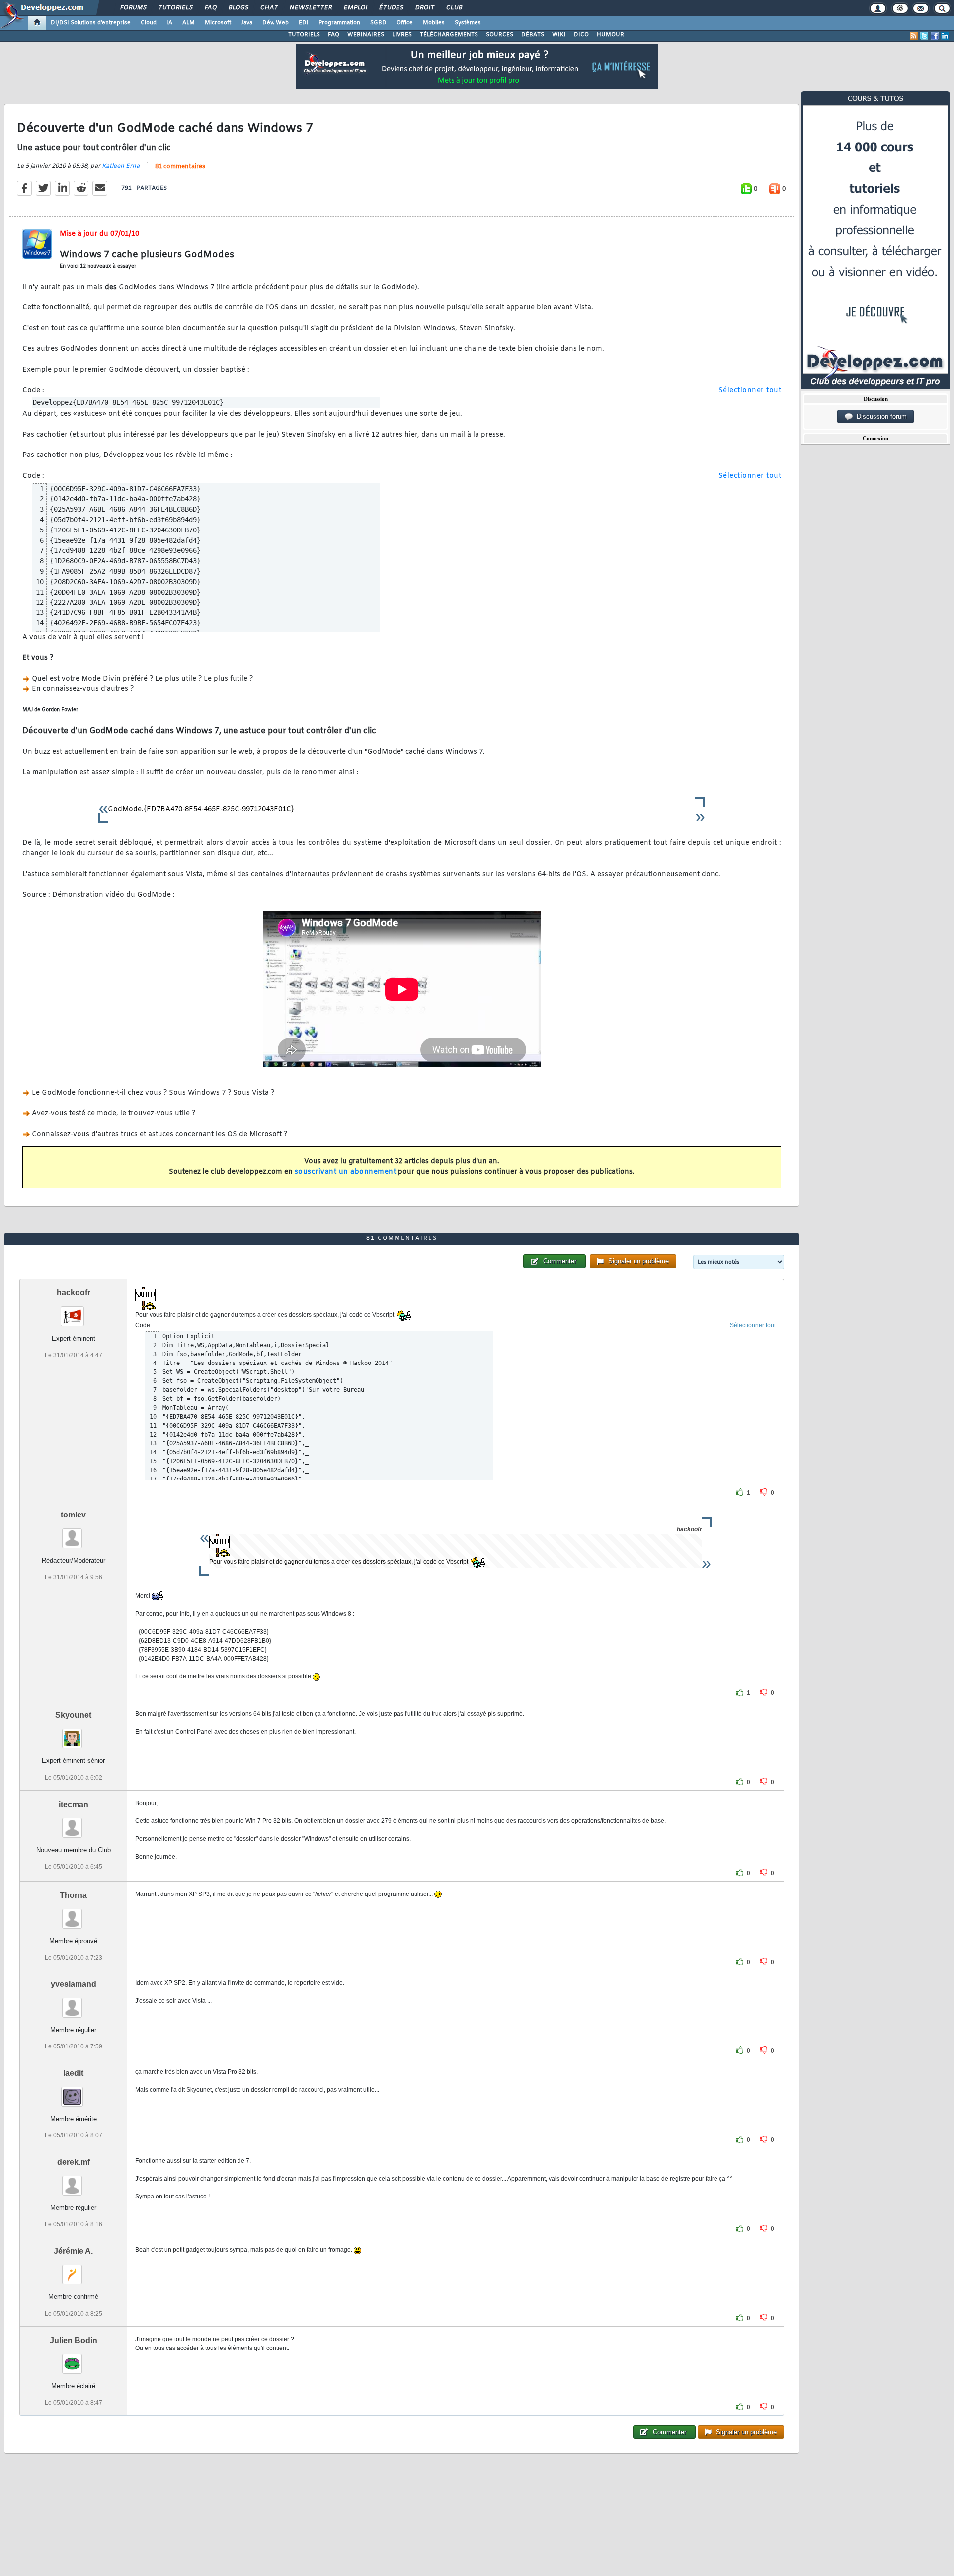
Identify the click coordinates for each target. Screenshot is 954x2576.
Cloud (149, 23)
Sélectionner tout (750, 391)
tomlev (73, 1515)
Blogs (238, 8)
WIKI (559, 35)
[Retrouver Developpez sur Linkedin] (945, 36)
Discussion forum (880, 417)
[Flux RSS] (914, 36)
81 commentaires (180, 167)
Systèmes (468, 23)
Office (405, 23)
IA (169, 23)
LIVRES (402, 35)
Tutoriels (175, 8)
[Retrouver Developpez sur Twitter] (924, 36)
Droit (424, 8)
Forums (133, 8)
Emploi (355, 8)
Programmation (339, 23)
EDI (304, 23)
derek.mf (74, 2162)
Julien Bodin (74, 2340)
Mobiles (434, 23)
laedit (73, 2073)
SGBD (378, 23)
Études (391, 8)
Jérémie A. (73, 2251)
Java (247, 23)
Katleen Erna (121, 166)
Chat (269, 8)
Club (454, 8)
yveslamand (74, 1984)
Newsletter (310, 8)
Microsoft (218, 23)
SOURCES (500, 35)
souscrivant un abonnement (346, 1172)
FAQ (210, 8)
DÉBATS (533, 35)
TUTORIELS (304, 35)
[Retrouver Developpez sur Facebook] (935, 36)
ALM (189, 23)
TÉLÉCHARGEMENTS (449, 35)
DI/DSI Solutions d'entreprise (91, 23)
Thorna (73, 1895)
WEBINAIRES (366, 35)
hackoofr (74, 1293)
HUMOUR (610, 35)
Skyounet (73, 1715)
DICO (581, 35)
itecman (74, 1804)
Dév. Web (276, 23)
